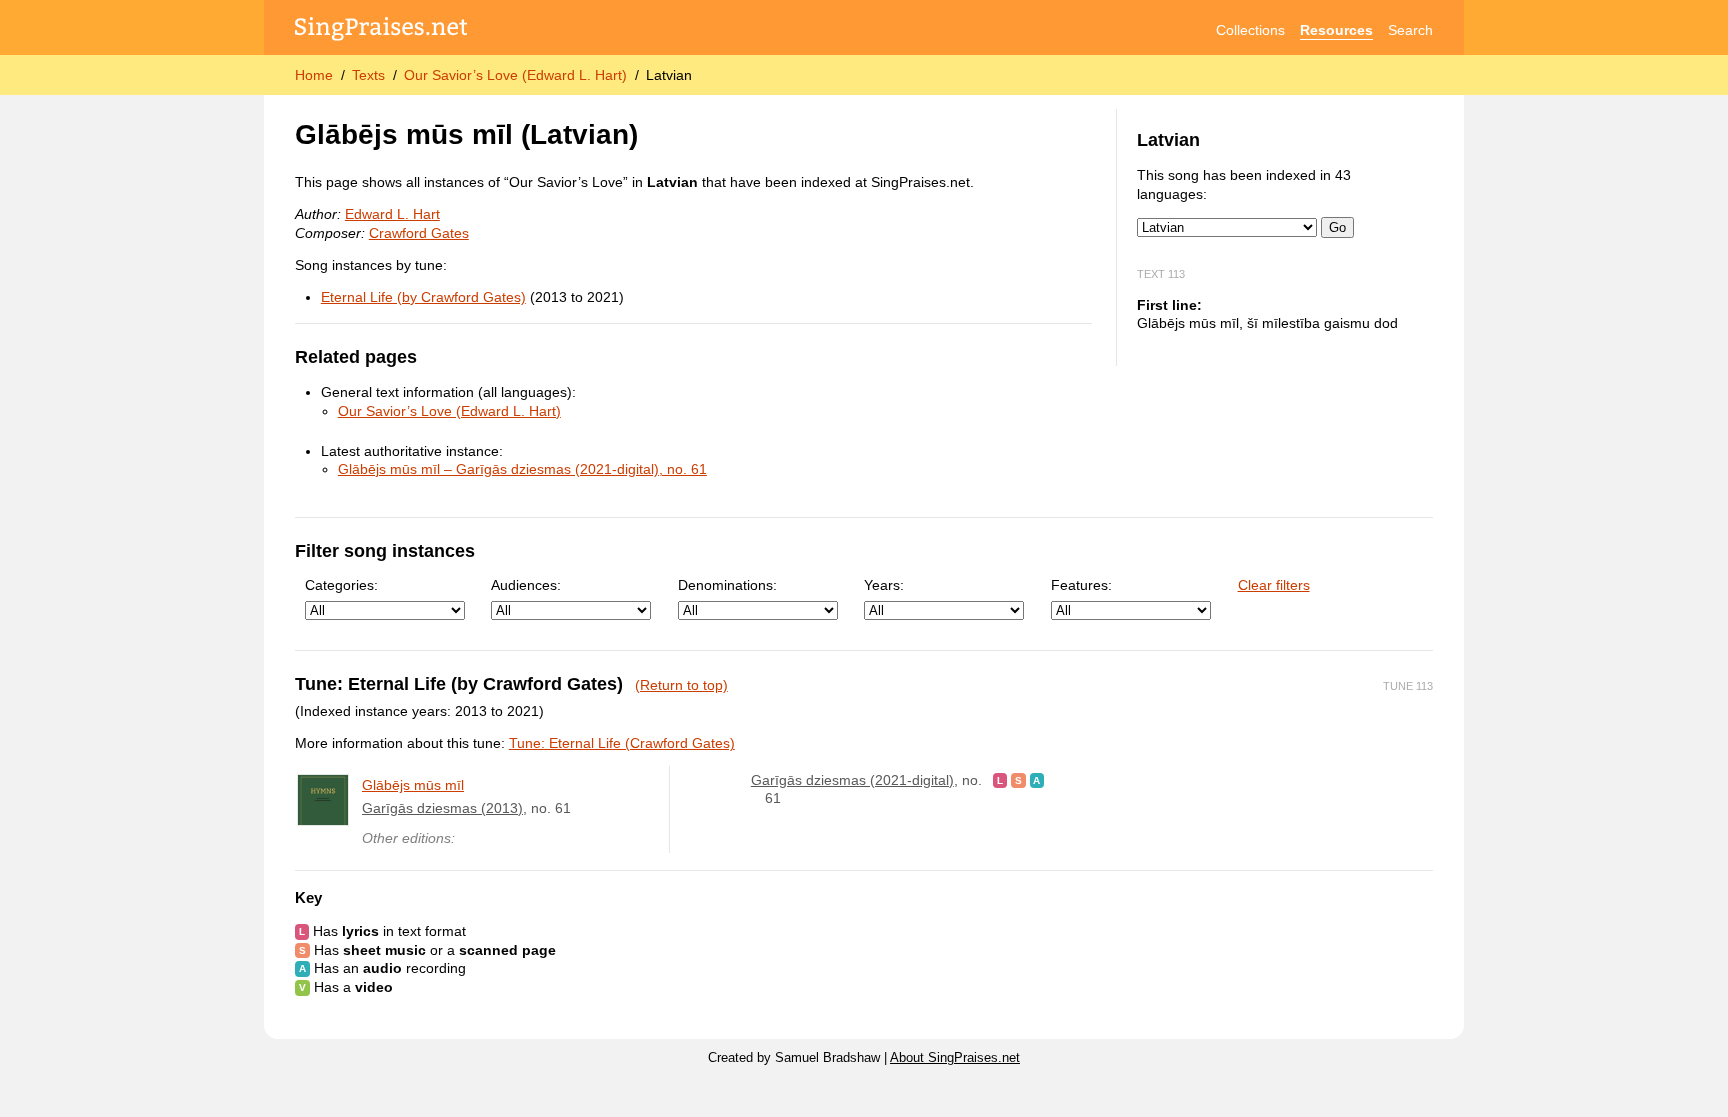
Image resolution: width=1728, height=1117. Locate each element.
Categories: (341, 585)
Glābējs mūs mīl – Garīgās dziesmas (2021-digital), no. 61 (522, 469)
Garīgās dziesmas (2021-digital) (852, 780)
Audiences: (526, 585)
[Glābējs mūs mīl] (323, 800)
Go (1337, 227)
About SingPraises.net (955, 1058)
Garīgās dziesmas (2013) (442, 808)
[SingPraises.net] (381, 30)
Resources (1336, 30)
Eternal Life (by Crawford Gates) (423, 297)
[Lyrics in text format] (1000, 780)
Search (1410, 30)
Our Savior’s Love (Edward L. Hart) (515, 75)
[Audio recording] (1037, 780)
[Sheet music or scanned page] (1018, 780)
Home (314, 75)
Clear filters (1274, 585)
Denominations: (727, 585)
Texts (368, 75)
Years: (884, 585)
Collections (1250, 30)
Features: (1081, 585)
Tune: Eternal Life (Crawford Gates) (622, 743)
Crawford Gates (419, 233)
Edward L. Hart (392, 214)
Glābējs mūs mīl (413, 785)
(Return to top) (681, 685)
